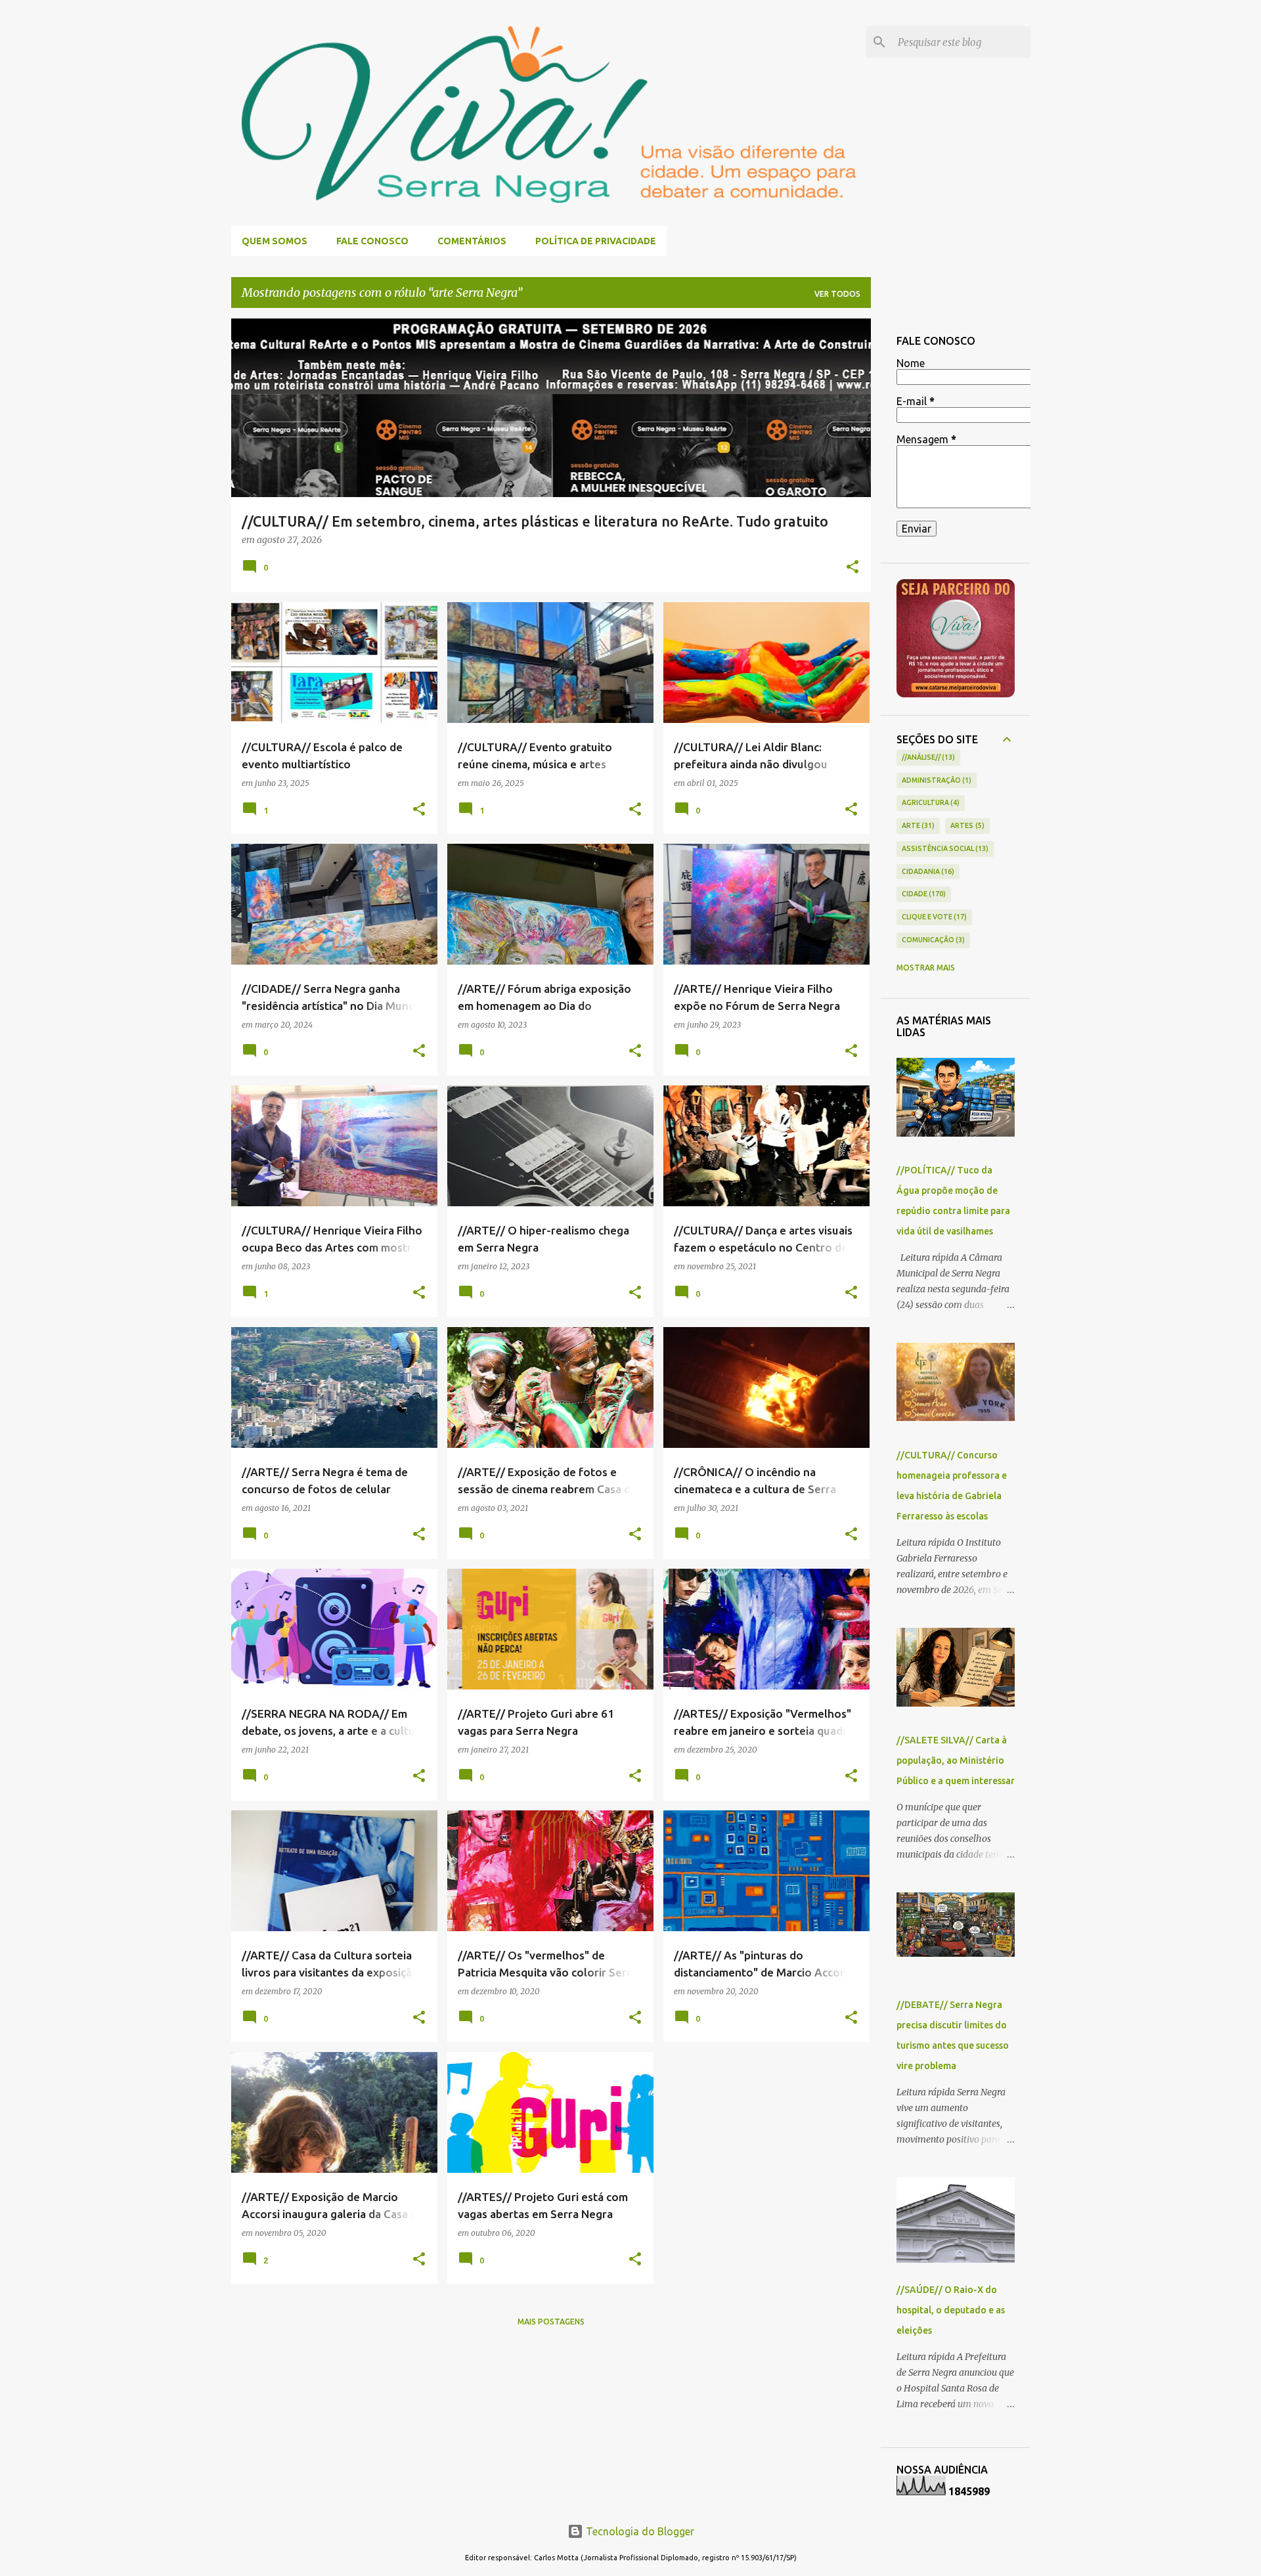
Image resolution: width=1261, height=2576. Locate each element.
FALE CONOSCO (372, 241)
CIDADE (923, 894)
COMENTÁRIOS (472, 241)
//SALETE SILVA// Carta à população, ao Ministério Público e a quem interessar (956, 1760)
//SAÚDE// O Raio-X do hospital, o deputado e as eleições (951, 2310)
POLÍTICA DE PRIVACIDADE (596, 241)
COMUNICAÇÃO (932, 940)
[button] (852, 568)
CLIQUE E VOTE (933, 917)
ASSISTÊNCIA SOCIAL (944, 848)
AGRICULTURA (930, 802)
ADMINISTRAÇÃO (936, 780)
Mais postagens (551, 2322)
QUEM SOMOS (275, 241)
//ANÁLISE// (927, 757)
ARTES (966, 825)
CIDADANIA (927, 871)
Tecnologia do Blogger (639, 2531)
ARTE (917, 825)
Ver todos (837, 294)
